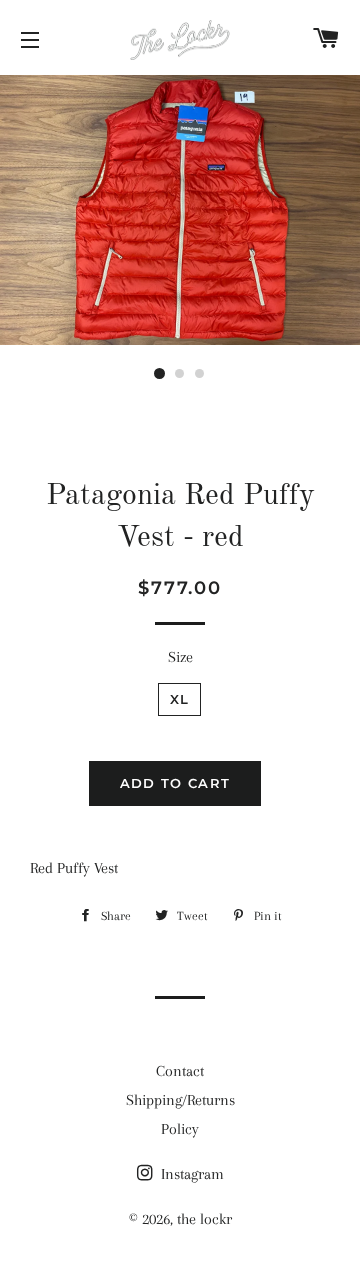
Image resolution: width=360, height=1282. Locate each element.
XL (180, 699)
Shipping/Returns (180, 1100)
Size (180, 657)
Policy (180, 1129)
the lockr (204, 1219)
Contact (180, 1071)
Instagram (190, 1174)
